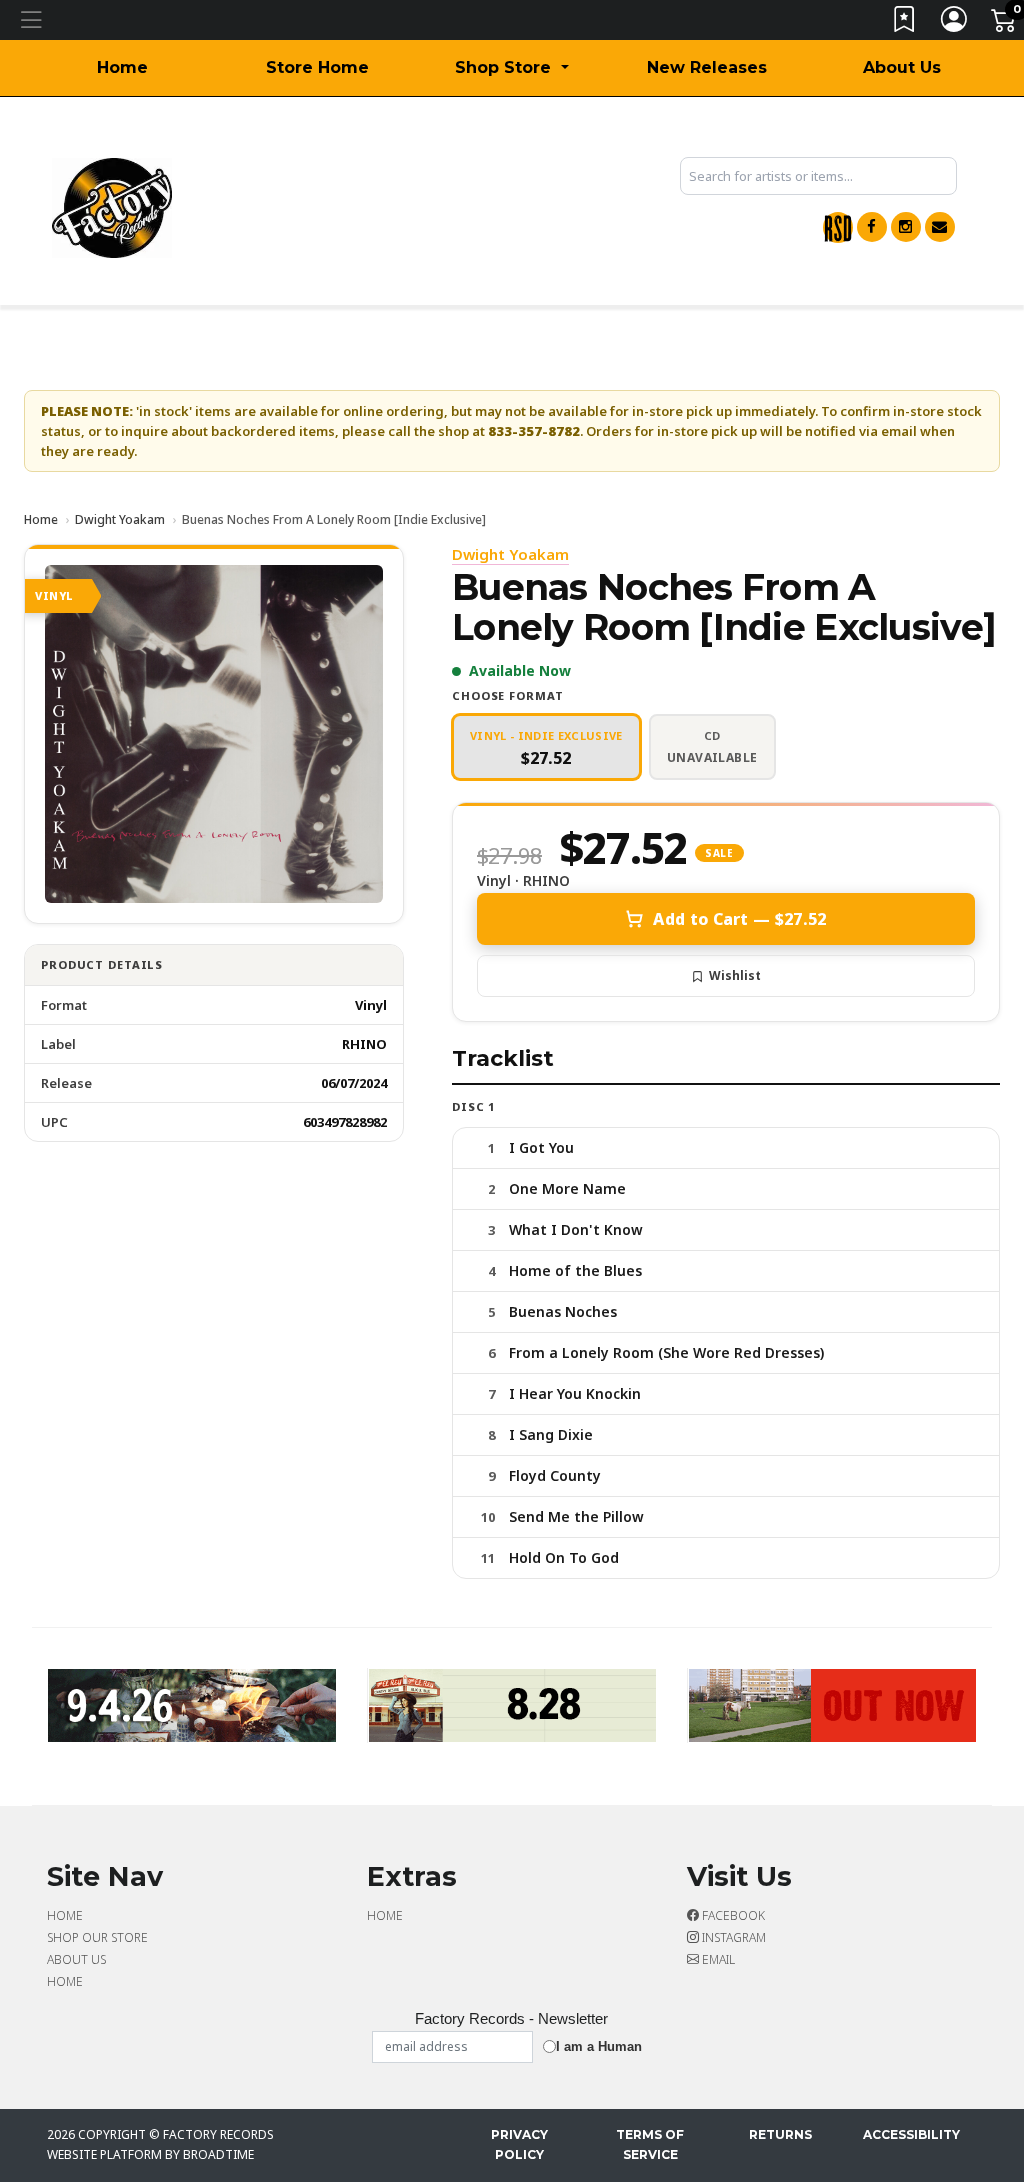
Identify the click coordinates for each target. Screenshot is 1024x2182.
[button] (511, 68)
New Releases (707, 67)
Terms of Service (650, 2144)
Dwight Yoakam (120, 519)
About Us (902, 67)
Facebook (732, 1915)
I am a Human (599, 2046)
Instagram (732, 1937)
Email (717, 1959)
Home (122, 67)
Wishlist (735, 975)
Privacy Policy (519, 2144)
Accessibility (911, 2134)
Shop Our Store (97, 1937)
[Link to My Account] (955, 23)
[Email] (940, 227)
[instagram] (906, 227)
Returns (780, 2134)
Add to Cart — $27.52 (739, 919)
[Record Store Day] (838, 227)
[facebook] (872, 227)
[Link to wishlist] (905, 23)
